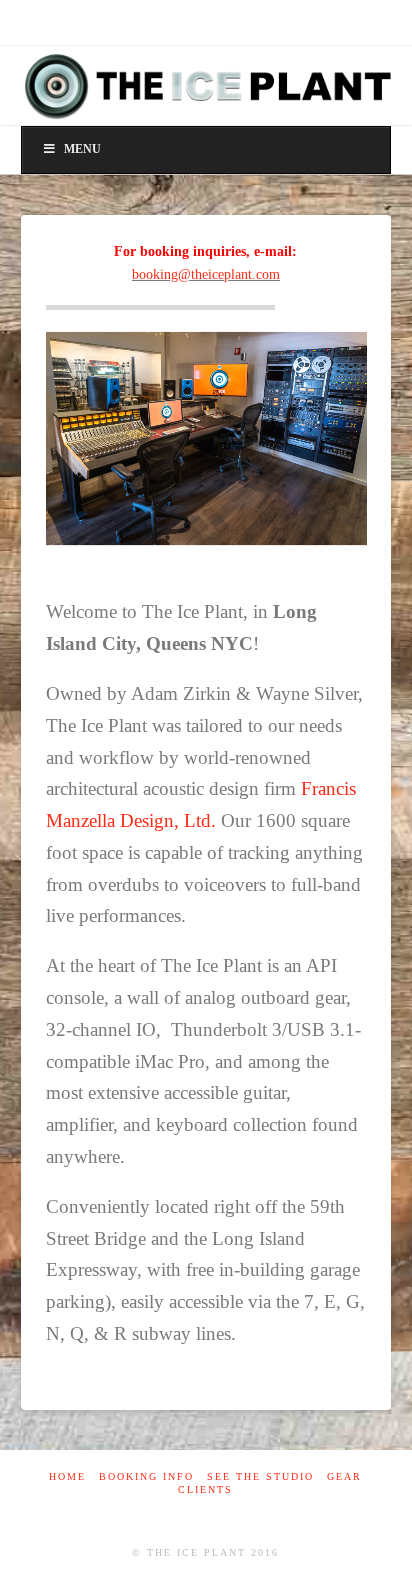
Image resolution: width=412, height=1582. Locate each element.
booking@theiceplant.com (206, 274)
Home (67, 1476)
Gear (344, 1476)
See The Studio (260, 1476)
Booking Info (146, 1476)
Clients (205, 1489)
